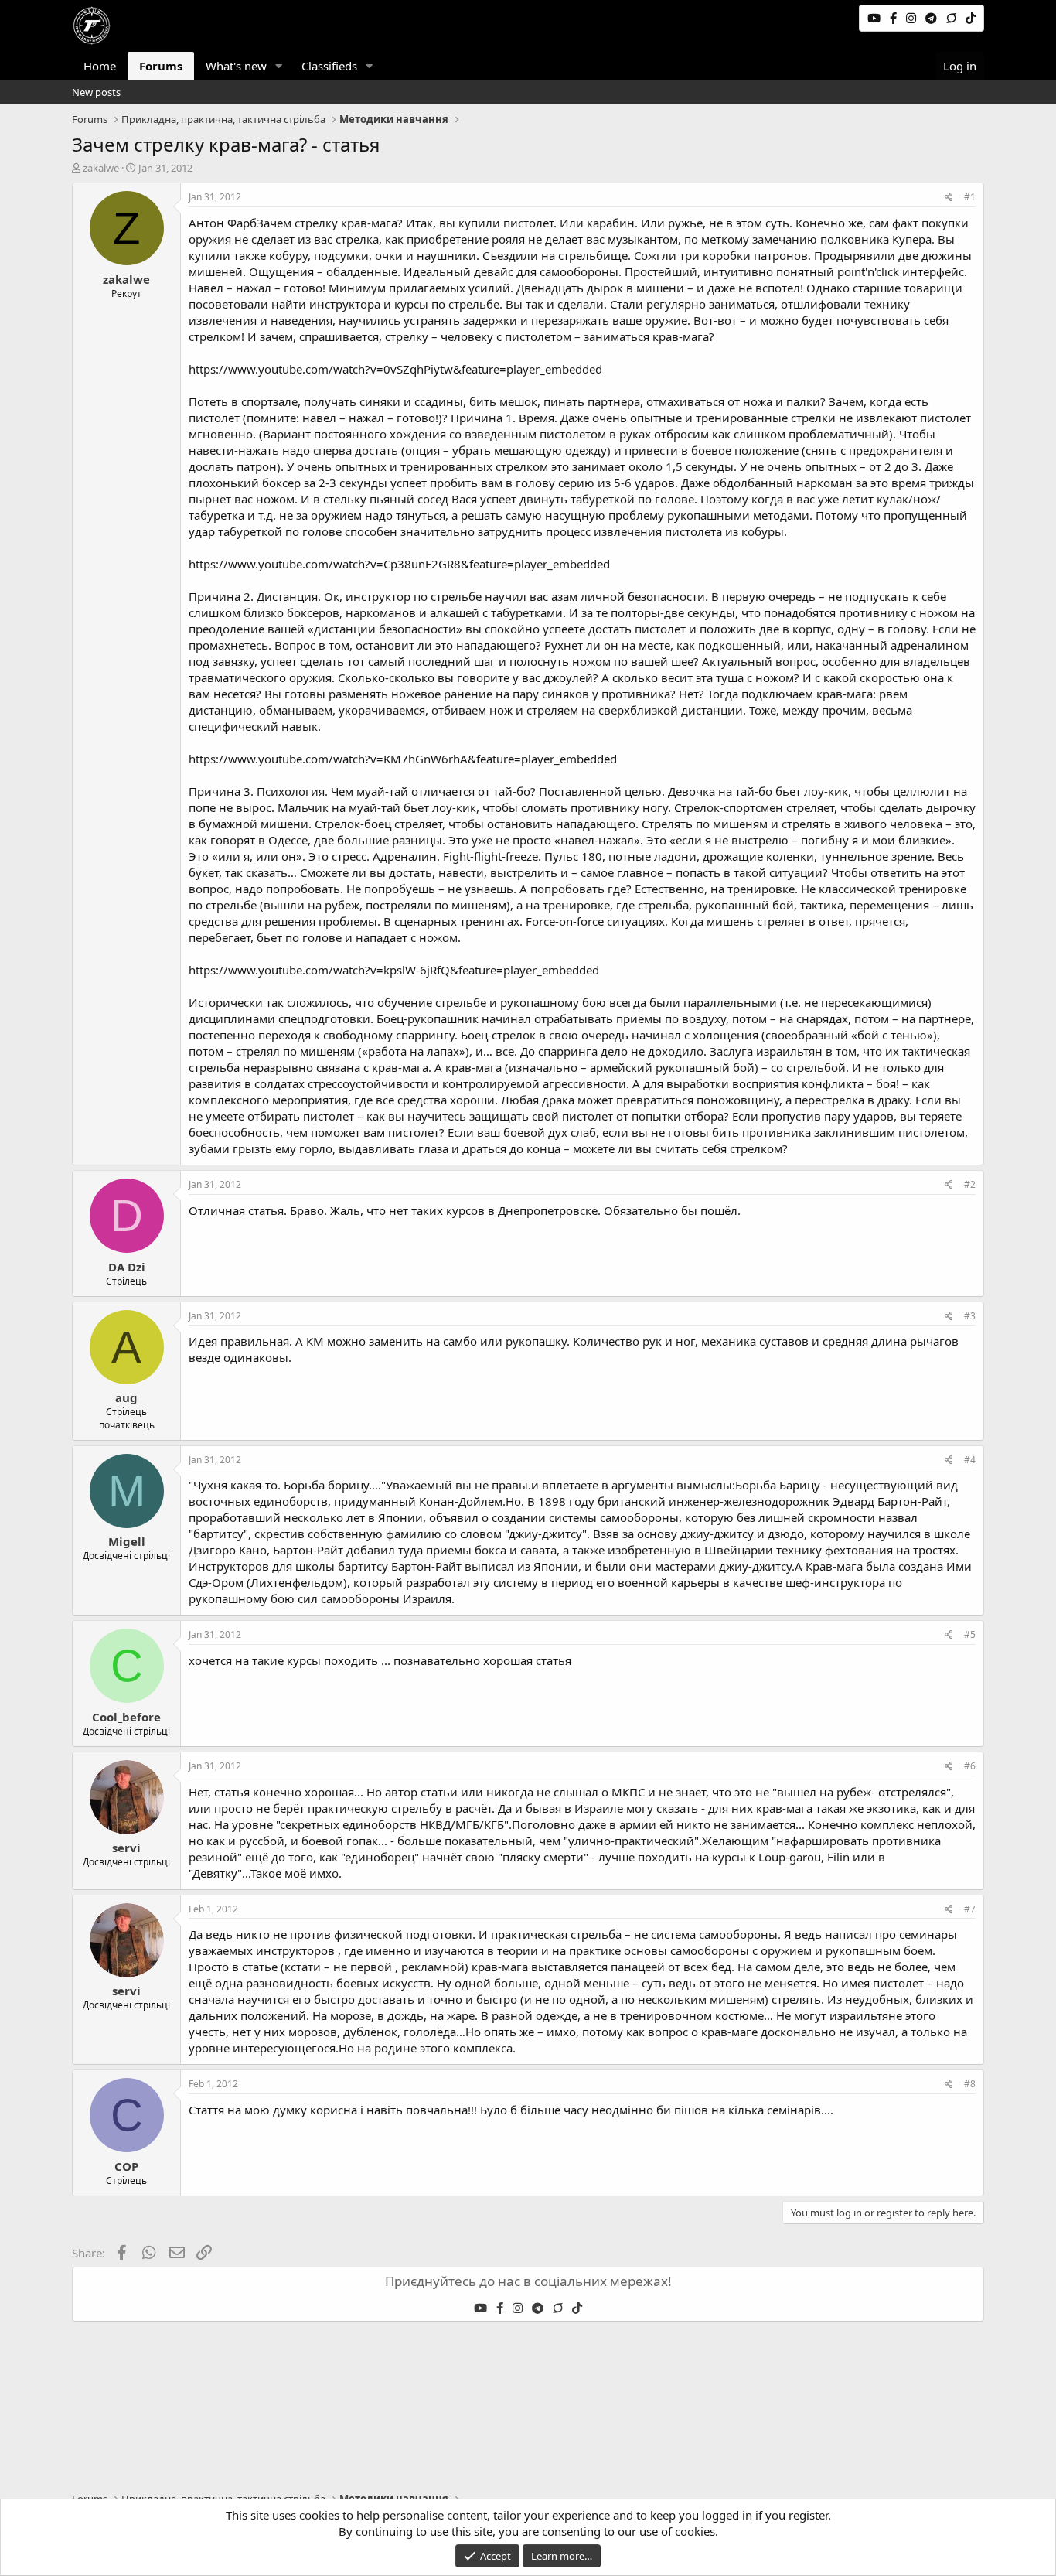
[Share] (949, 198)
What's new (236, 66)
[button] (279, 66)
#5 (970, 1634)
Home (100, 66)
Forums (161, 66)
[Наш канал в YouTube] (875, 18)
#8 (970, 2084)
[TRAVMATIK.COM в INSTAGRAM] (913, 18)
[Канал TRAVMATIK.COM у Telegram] (933, 18)
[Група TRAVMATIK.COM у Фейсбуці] (895, 18)
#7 (970, 1909)
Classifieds (329, 66)
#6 (970, 1766)
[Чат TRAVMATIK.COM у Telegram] (953, 18)
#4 (970, 1460)
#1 (970, 197)
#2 (970, 1184)
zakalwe (101, 168)
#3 (970, 1316)
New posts (96, 92)
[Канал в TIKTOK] (971, 18)
